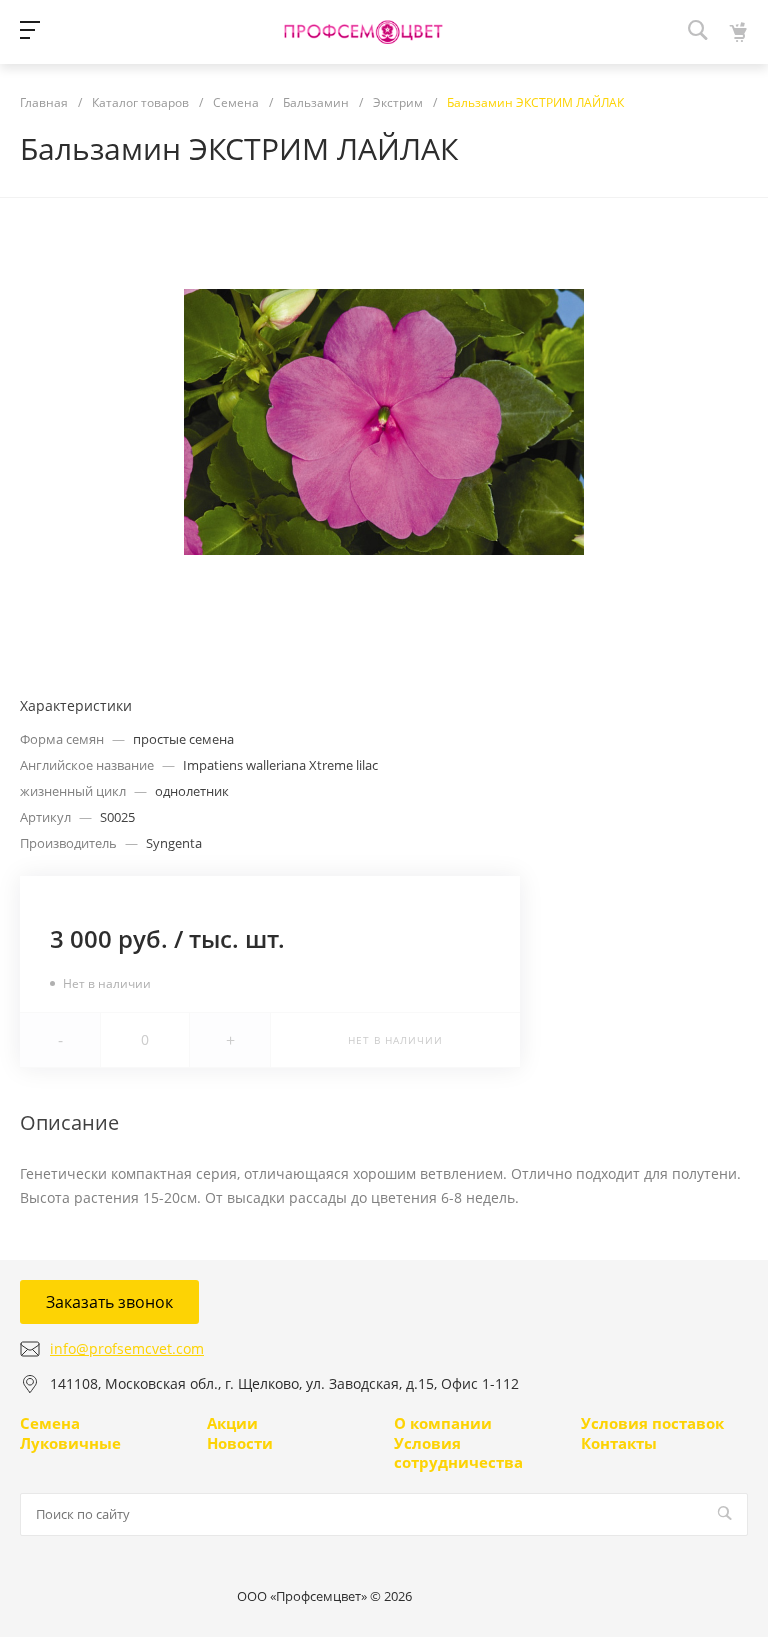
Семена (50, 1423)
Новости (240, 1443)
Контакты (619, 1443)
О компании (443, 1423)
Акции (232, 1423)
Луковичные (70, 1443)
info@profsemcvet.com (127, 1348)
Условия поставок (652, 1423)
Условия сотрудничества (458, 1453)
